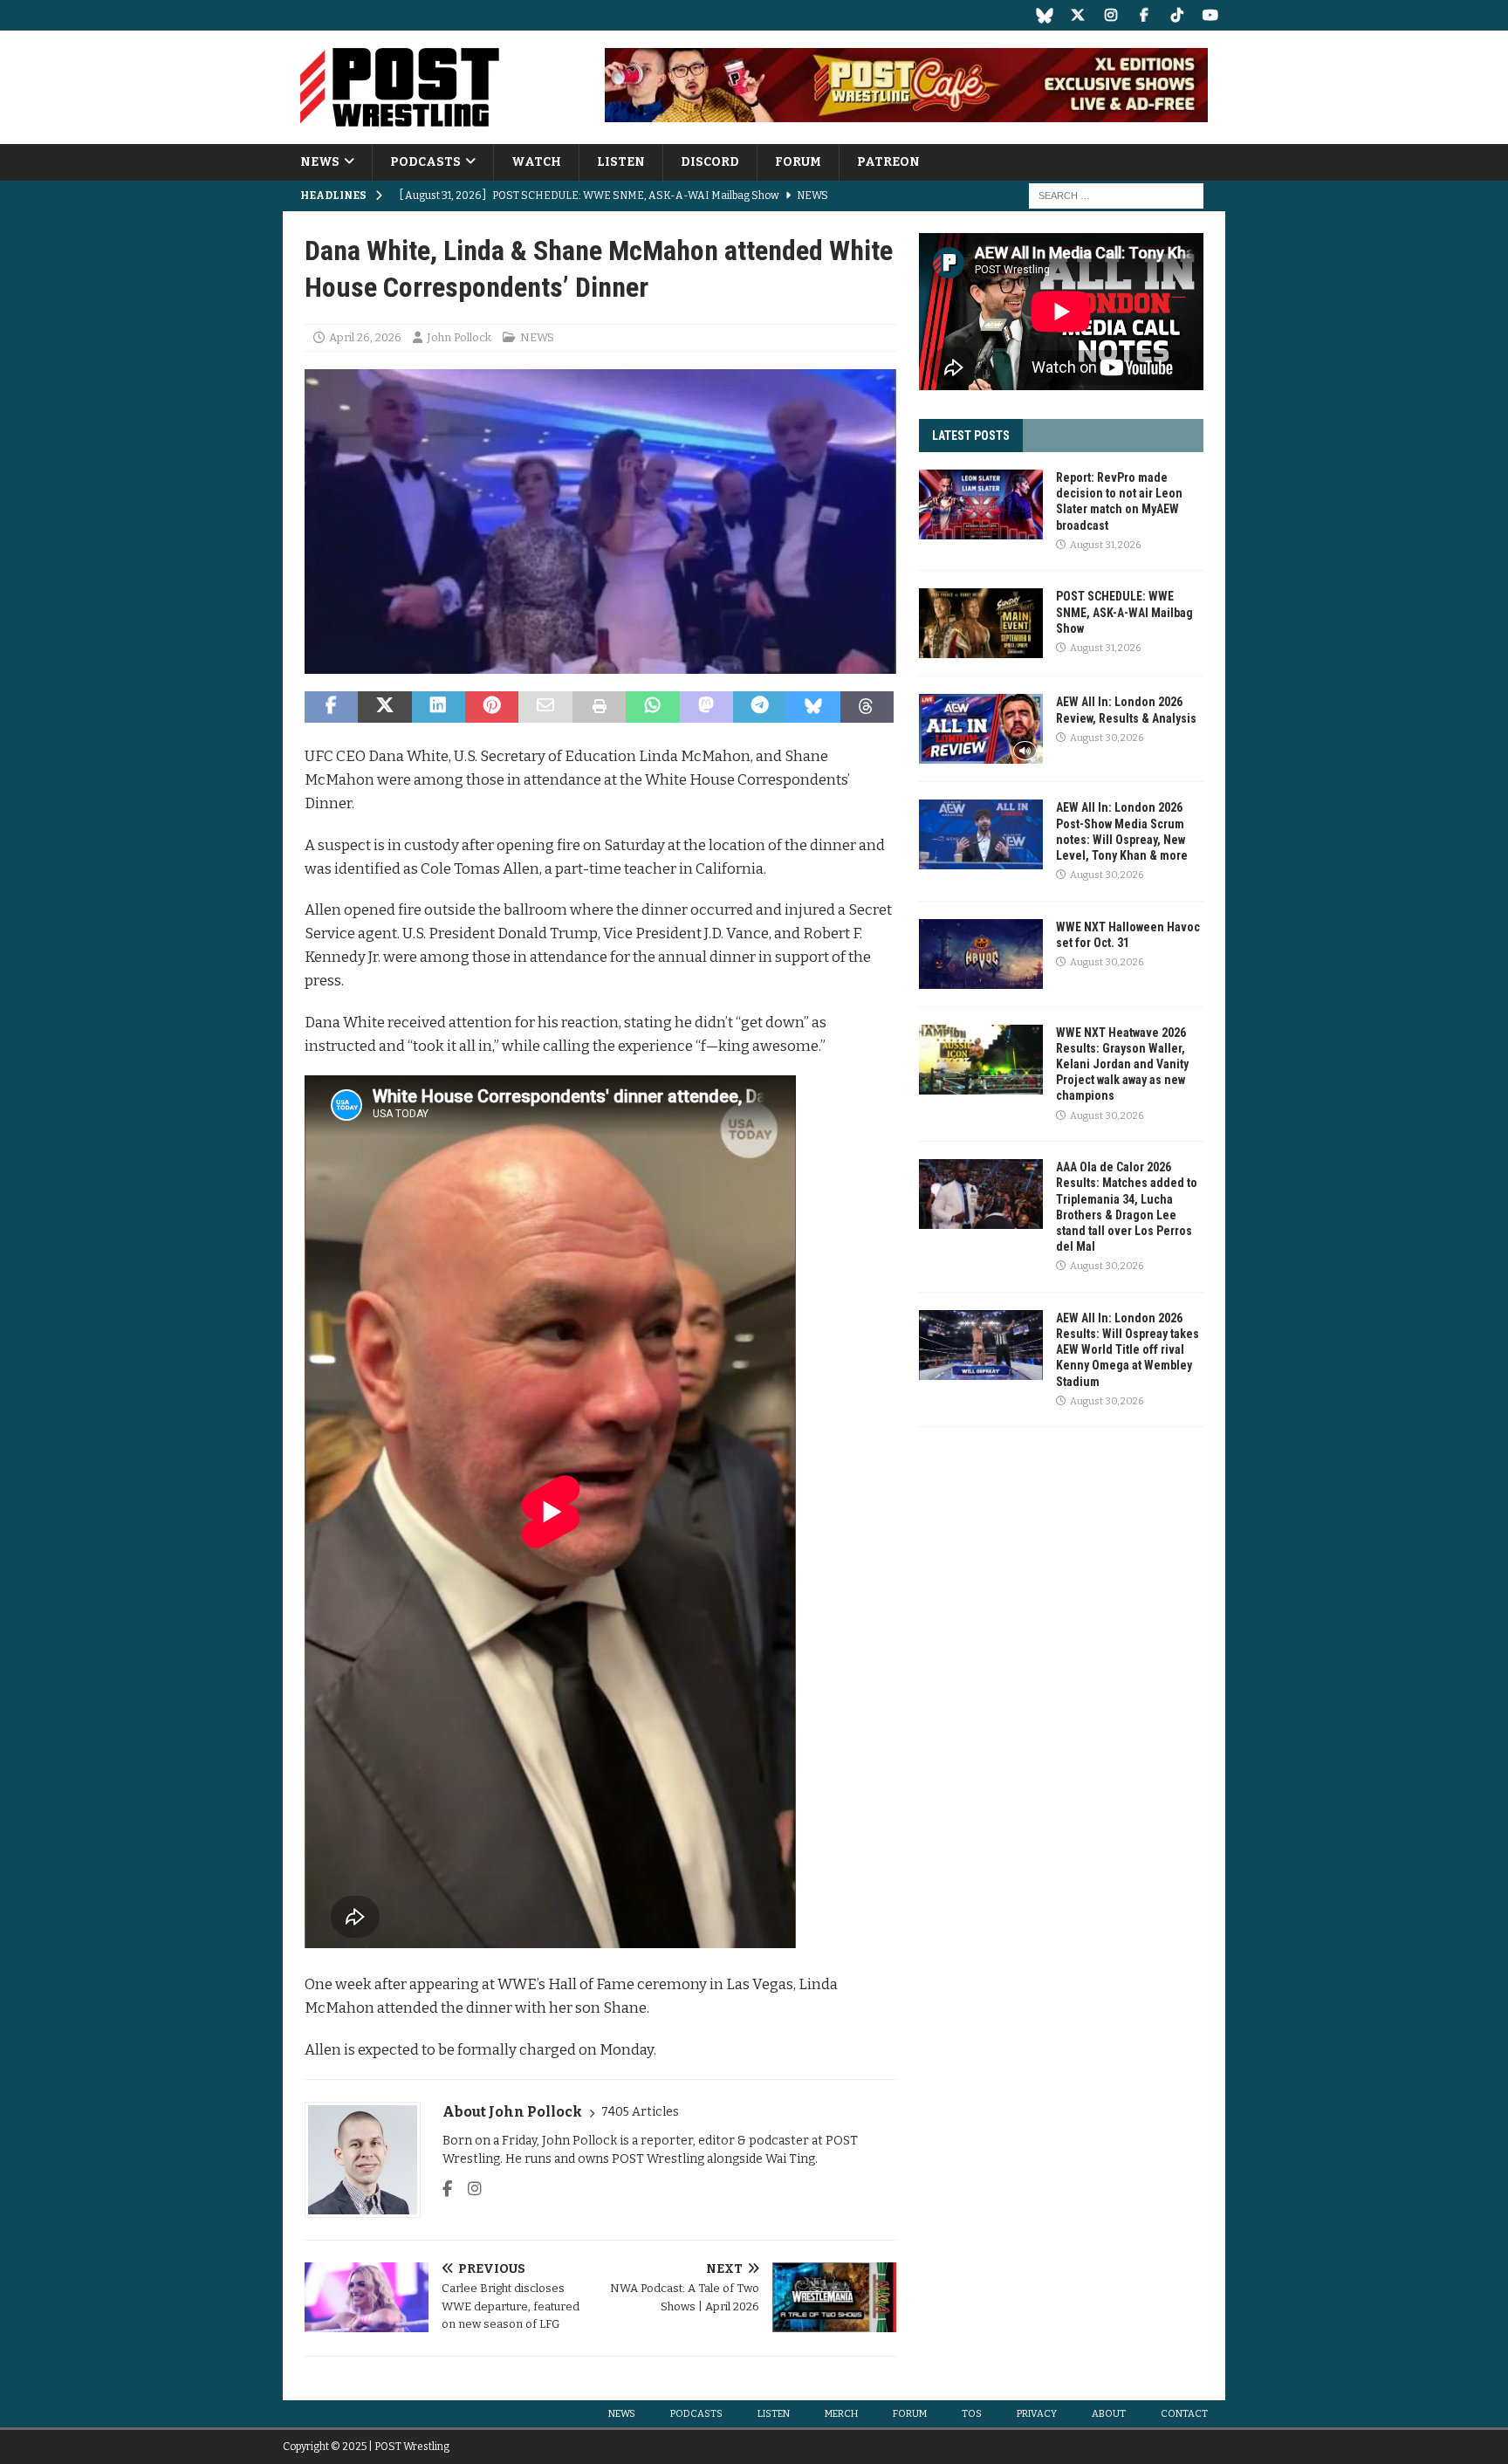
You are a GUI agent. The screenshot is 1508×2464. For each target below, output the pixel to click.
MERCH (841, 2414)
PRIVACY (1037, 2414)
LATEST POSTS (971, 436)
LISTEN (621, 162)
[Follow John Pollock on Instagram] (468, 2189)
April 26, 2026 (365, 337)
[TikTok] (1177, 15)
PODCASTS (425, 162)
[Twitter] (1077, 15)
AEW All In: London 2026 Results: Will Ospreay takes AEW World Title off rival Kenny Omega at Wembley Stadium (1128, 1350)
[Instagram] (1110, 15)
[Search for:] (1116, 196)
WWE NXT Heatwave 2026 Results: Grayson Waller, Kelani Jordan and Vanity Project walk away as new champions (1122, 1064)
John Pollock (459, 337)
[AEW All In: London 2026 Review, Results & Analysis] (981, 729)
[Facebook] (1144, 15)
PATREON (888, 162)
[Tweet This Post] (384, 707)
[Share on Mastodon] (706, 707)
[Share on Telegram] (760, 707)
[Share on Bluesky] (813, 707)
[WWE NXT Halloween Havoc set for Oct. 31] (981, 954)
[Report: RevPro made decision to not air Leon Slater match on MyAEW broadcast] (981, 504)
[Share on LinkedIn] (439, 707)
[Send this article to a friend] (545, 707)
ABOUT (1109, 2414)
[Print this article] (599, 707)
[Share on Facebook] (331, 707)
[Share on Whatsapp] (652, 707)
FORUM (798, 162)
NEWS (320, 162)
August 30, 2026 (1107, 738)
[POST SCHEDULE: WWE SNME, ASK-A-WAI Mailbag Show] (981, 623)
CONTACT (1184, 2414)
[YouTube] (1210, 15)
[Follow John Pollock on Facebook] (447, 2189)
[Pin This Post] (492, 707)
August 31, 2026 (1105, 545)
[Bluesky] (1044, 15)
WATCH (536, 162)
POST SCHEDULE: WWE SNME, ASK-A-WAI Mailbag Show (1124, 612)
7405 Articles (640, 2112)
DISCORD (710, 162)
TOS (972, 2414)
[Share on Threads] (867, 707)
